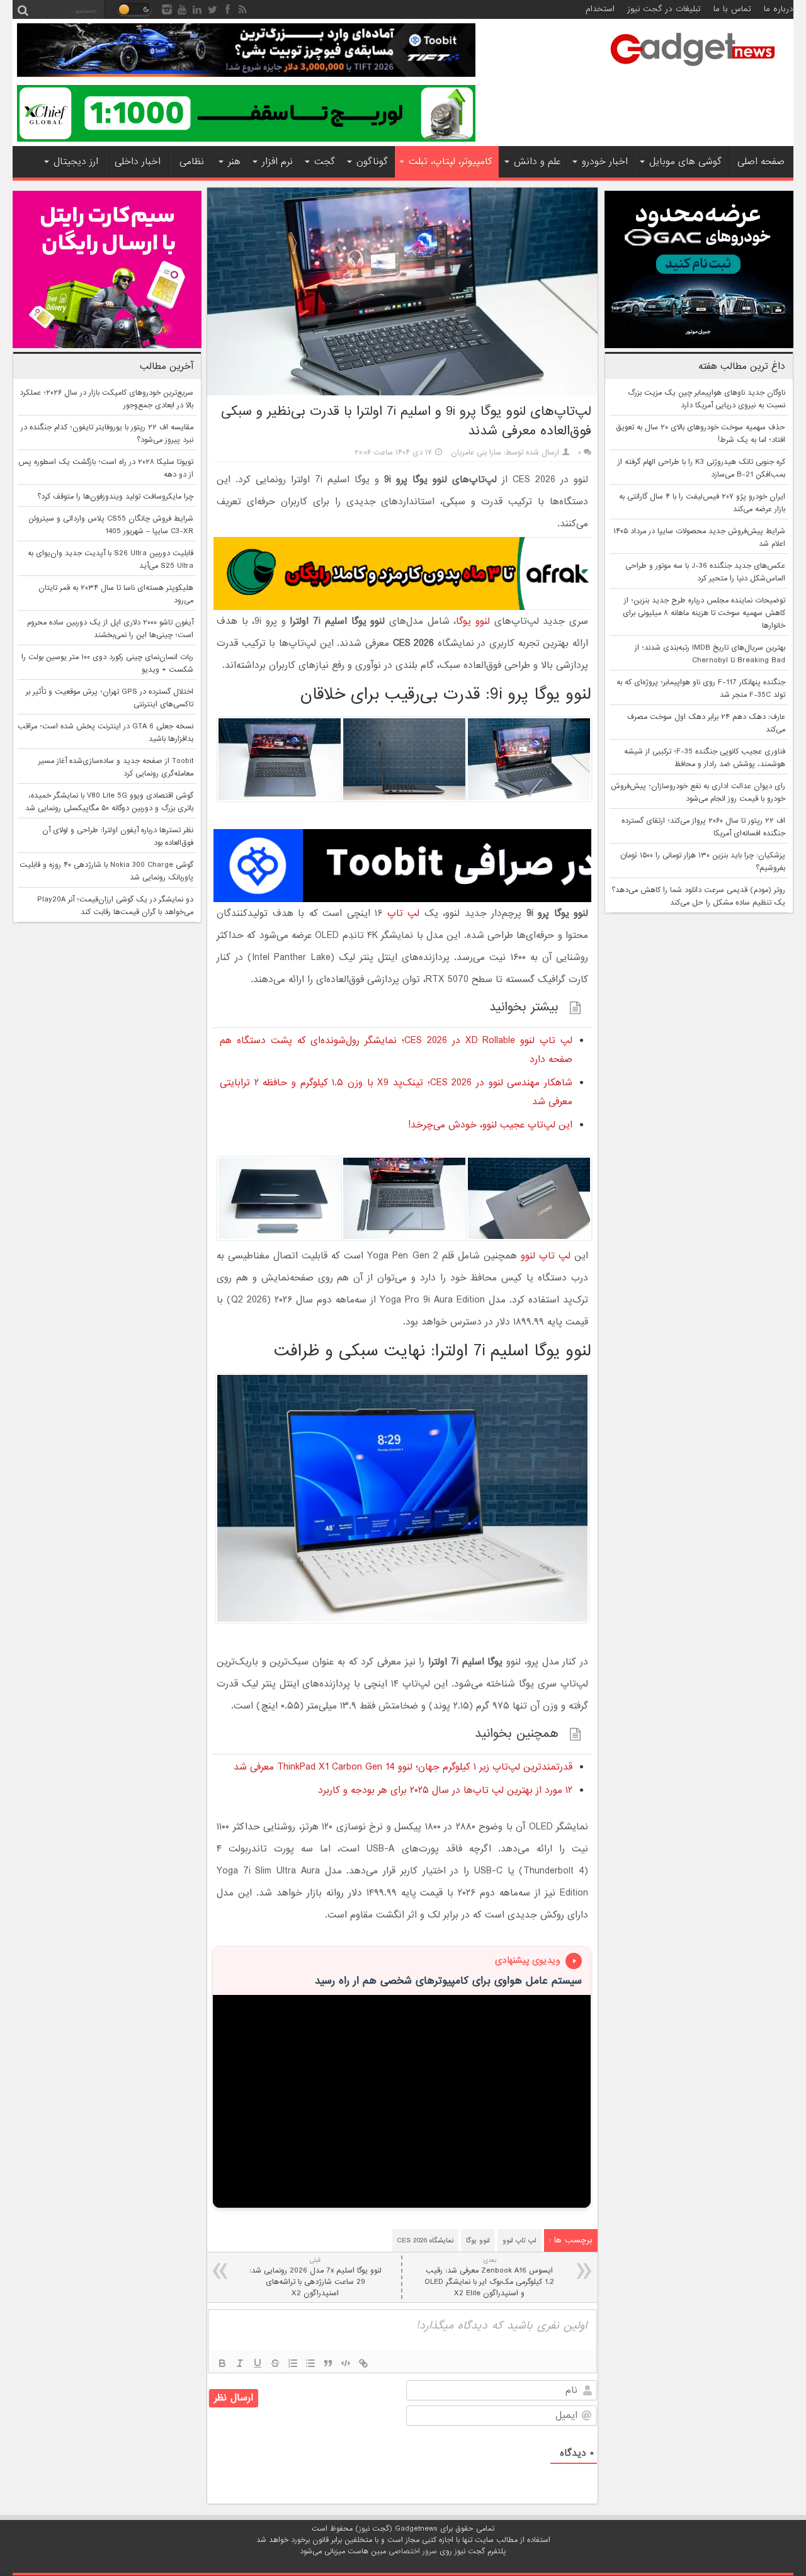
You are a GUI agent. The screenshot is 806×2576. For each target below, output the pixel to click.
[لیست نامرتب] (310, 2363)
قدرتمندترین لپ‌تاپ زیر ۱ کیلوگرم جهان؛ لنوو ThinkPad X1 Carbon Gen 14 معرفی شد (403, 1767)
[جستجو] (23, 9)
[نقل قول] (328, 2363)
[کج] (240, 2363)
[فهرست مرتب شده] (293, 2363)
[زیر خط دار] (258, 2363)
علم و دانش (537, 162)
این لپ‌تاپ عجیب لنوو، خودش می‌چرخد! (490, 1125)
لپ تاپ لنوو (519, 2240)
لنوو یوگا (475, 621)
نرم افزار (277, 162)
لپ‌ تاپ (404, 913)
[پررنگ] (222, 2363)
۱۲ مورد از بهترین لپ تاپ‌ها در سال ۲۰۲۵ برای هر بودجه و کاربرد (445, 1790)
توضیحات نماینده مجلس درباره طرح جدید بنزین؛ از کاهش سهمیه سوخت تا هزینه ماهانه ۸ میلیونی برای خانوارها (704, 613)
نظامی (192, 162)
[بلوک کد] (346, 2363)
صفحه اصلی (761, 162)
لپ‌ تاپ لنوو (546, 1256)
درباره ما (779, 9)
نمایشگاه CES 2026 (425, 2240)
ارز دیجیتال (76, 162)
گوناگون (372, 162)
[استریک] (275, 2363)
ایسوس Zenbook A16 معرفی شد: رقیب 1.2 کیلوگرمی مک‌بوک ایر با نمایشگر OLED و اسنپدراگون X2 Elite (489, 2277)
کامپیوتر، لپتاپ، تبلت (451, 162)
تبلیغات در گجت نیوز (664, 9)
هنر (234, 162)
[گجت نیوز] (693, 70)
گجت (325, 162)
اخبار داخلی (138, 162)
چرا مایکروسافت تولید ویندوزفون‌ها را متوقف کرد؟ (115, 497)
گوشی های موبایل (685, 162)
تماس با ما (732, 9)
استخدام (600, 9)
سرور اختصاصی (413, 2551)
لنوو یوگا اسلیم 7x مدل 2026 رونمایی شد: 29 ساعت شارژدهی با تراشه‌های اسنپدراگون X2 (315, 2277)
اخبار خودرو (605, 162)
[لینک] (363, 2363)
